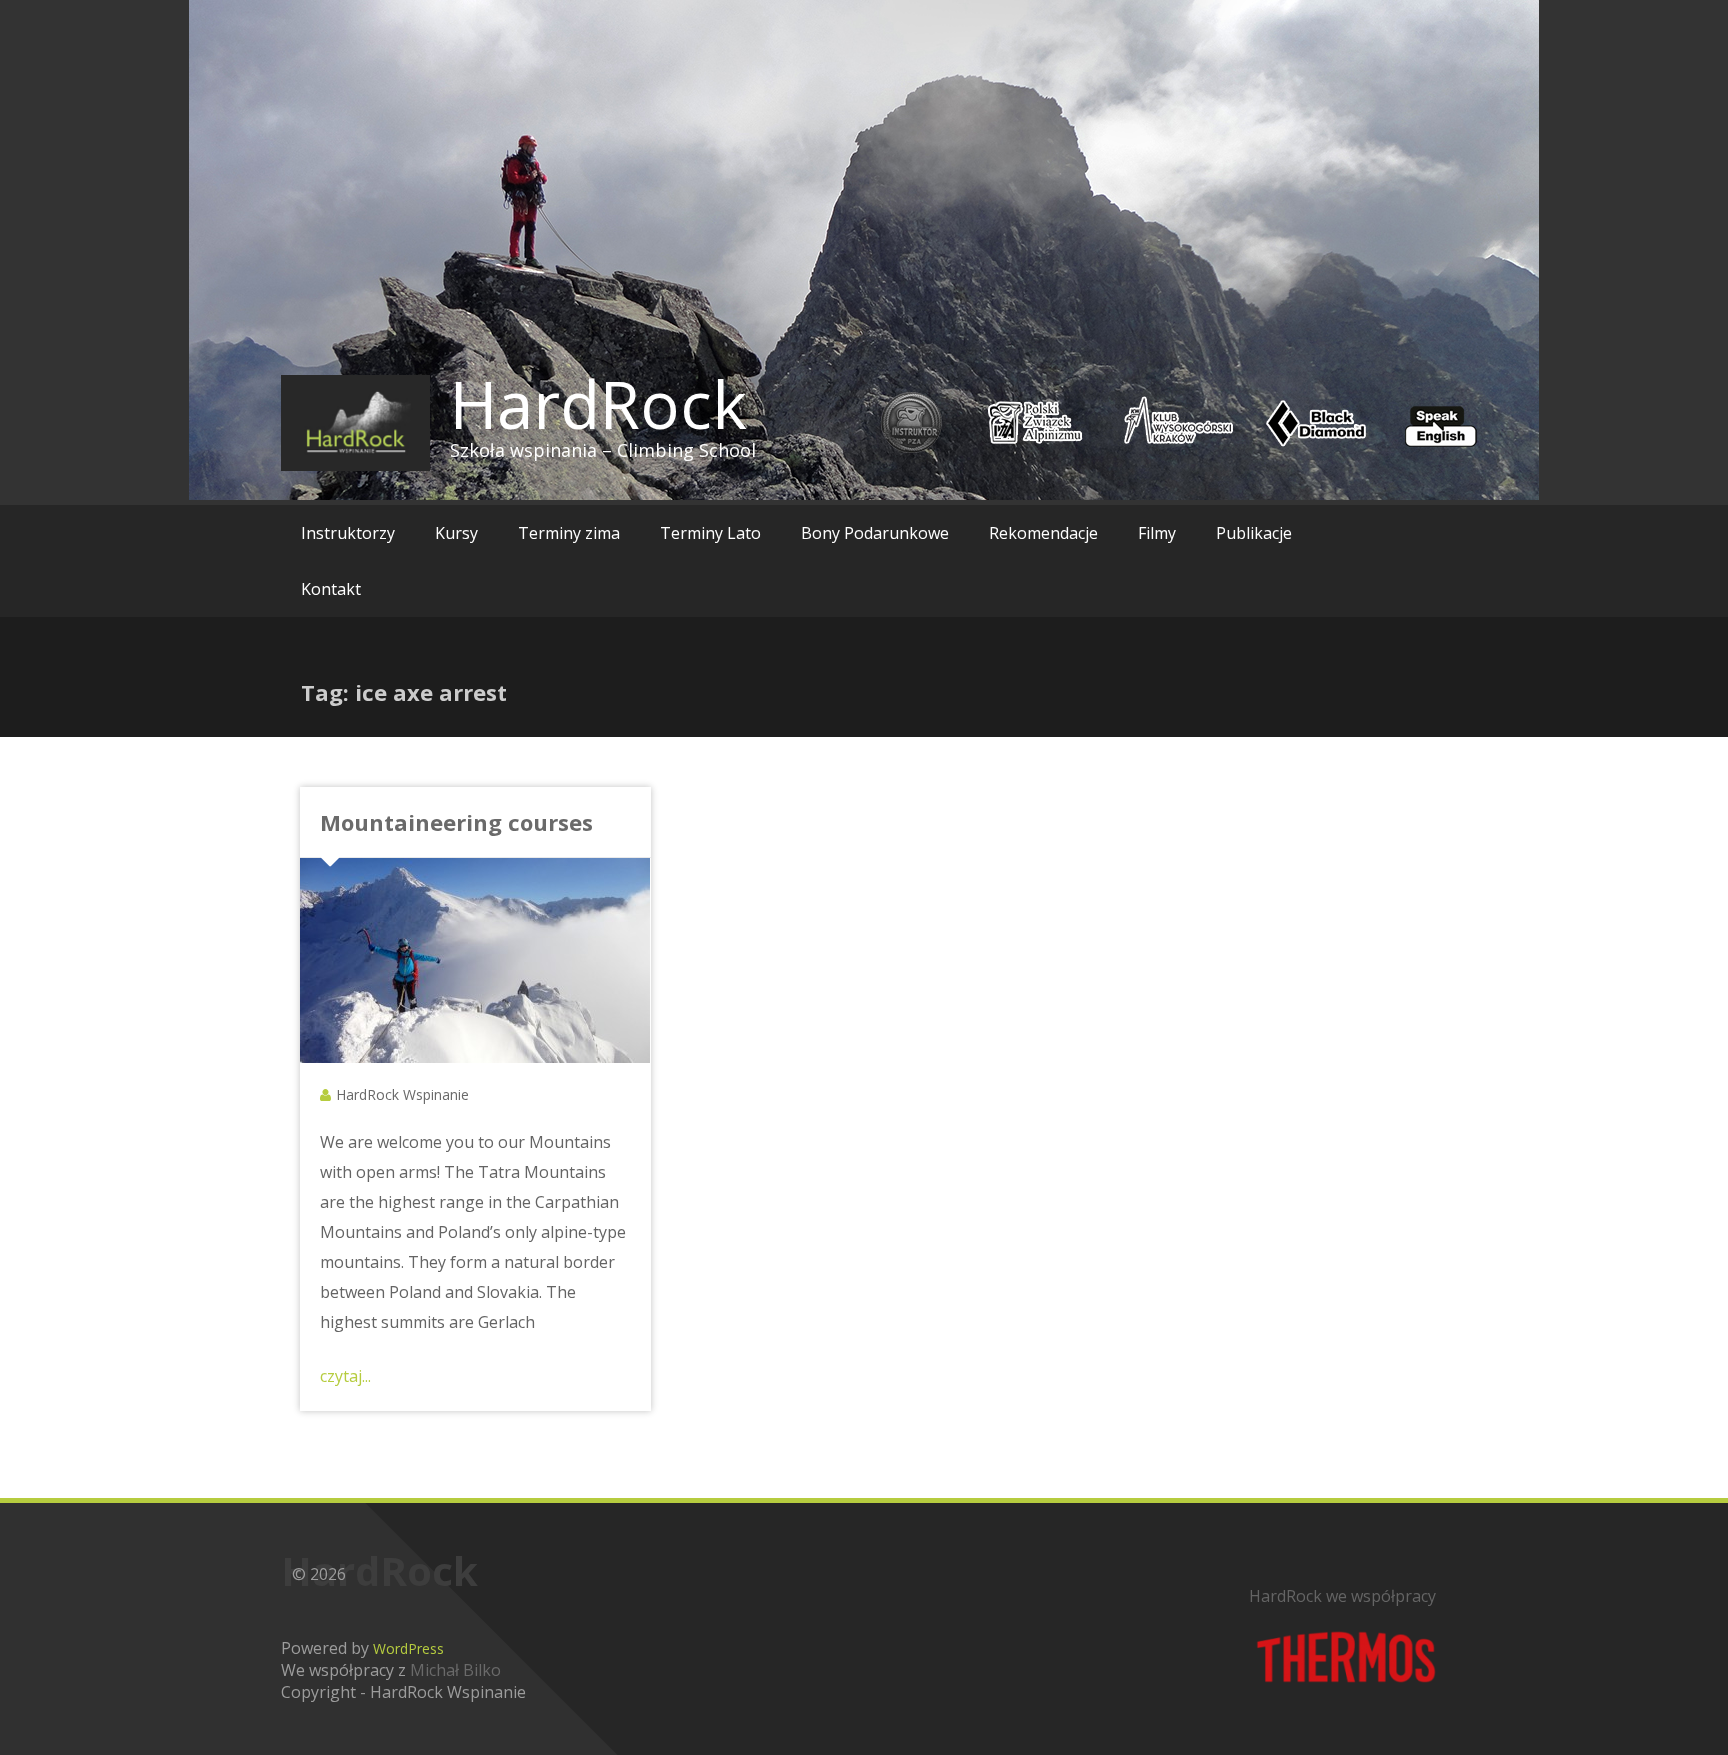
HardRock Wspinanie (402, 1094)
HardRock (598, 404)
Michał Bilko (455, 1670)
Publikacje (1254, 533)
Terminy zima (569, 533)
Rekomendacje (1043, 533)
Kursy (456, 533)
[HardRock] (355, 423)
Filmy (1157, 533)
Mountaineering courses (456, 822)
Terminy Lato (710, 533)
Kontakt (331, 589)
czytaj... (345, 1376)
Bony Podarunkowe (875, 533)
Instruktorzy (348, 533)
